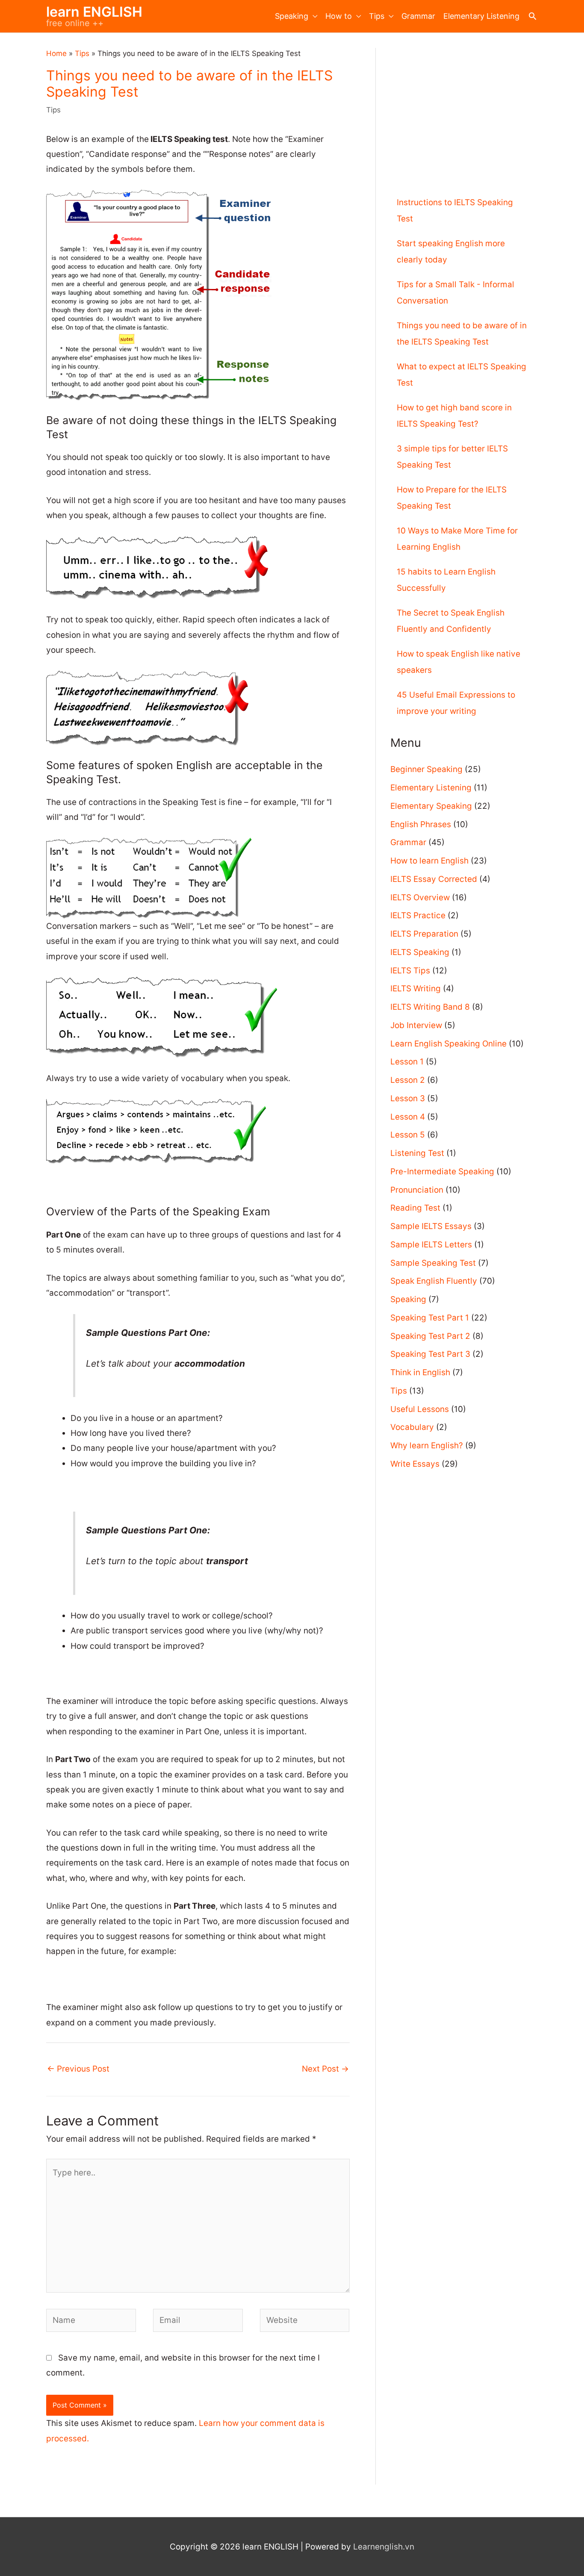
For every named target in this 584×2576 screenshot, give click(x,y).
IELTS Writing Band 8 (430, 1007)
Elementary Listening (481, 16)
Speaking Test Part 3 (430, 1354)
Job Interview (416, 1025)
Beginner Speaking (426, 769)
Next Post (325, 2069)
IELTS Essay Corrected (434, 879)
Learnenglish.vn (384, 2547)
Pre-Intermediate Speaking (442, 1172)
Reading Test (415, 1208)
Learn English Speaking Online (448, 1044)
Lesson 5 (408, 1135)
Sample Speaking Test (433, 1263)
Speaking (292, 16)
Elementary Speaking (431, 806)
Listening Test (417, 1153)
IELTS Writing (416, 989)
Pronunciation (417, 1190)
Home (56, 53)
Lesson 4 (408, 1117)
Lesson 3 (408, 1098)
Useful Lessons (420, 1409)
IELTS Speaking (420, 952)
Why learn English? (427, 1446)
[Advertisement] (464, 108)
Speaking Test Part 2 (430, 1336)
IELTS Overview (420, 897)
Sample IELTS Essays (431, 1226)
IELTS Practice (418, 915)
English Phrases (421, 824)
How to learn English (429, 861)
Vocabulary (412, 1427)
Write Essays (415, 1464)
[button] (532, 16)
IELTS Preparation (424, 934)
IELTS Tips (410, 971)
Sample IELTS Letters (431, 1245)
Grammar (418, 16)
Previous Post (78, 2069)
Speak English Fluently (434, 1281)
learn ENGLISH (94, 12)
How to (339, 16)
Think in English (420, 1372)
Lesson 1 (407, 1062)
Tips (377, 16)
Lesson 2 (408, 1080)
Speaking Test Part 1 (430, 1318)
